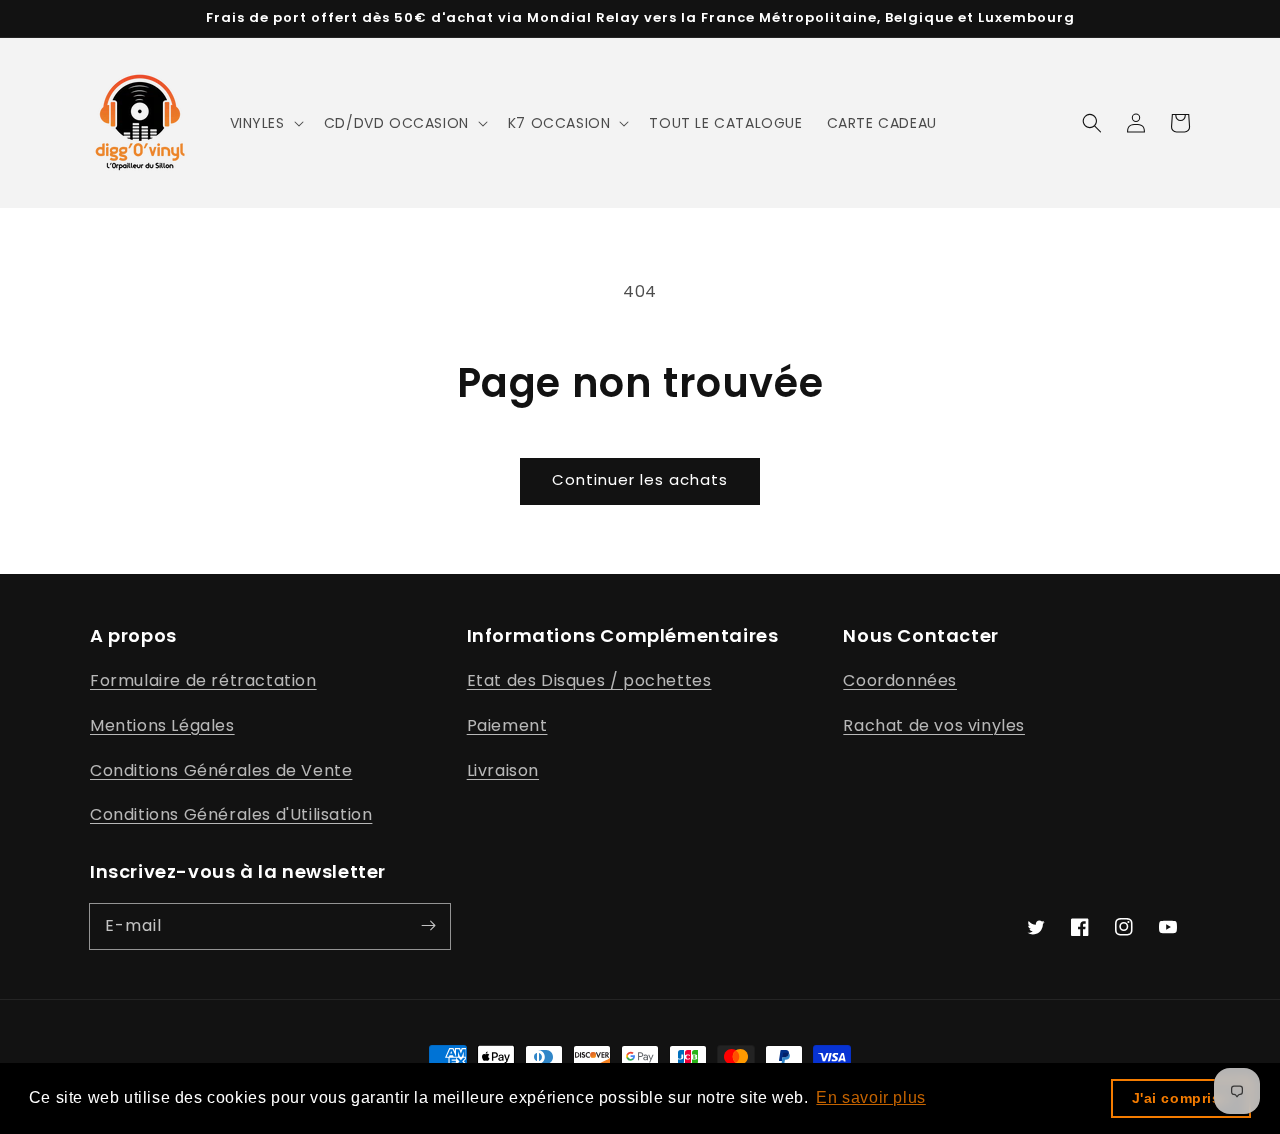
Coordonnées (900, 680)
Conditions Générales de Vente (221, 770)
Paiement (507, 725)
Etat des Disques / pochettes (589, 680)
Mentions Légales (162, 725)
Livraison (503, 770)
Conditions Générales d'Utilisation (231, 814)
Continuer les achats (640, 479)
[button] (265, 123)
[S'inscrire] (428, 926)
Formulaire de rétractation (203, 680)
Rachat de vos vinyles (934, 725)
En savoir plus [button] (870, 1097)
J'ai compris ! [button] (1181, 1098)
